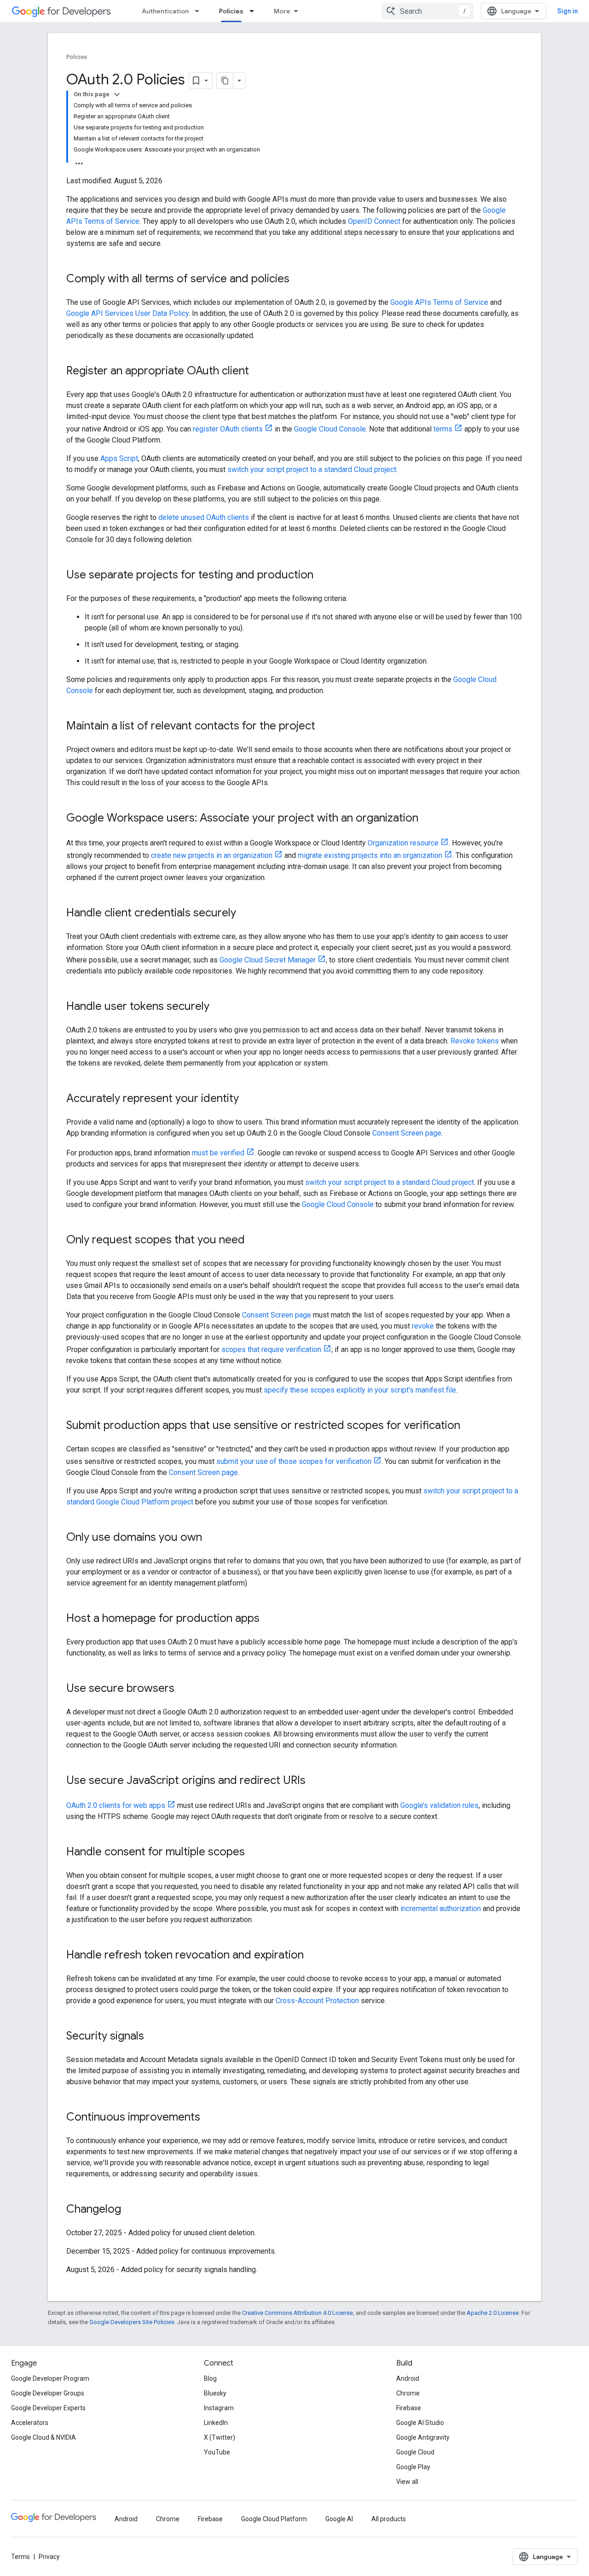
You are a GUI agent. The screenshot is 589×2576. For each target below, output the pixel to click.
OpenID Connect (374, 221)
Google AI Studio (420, 2423)
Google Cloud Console (330, 429)
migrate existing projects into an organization (370, 855)
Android (408, 2378)
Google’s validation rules (439, 1805)
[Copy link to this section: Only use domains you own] (211, 1538)
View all (407, 2482)
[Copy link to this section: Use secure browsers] (184, 1689)
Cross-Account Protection (317, 2001)
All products (389, 2519)
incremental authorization (441, 1909)
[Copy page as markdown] (225, 81)
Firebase (409, 2408)
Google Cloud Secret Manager (268, 960)
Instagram (219, 2408)
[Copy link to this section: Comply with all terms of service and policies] (299, 280)
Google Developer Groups (48, 2393)
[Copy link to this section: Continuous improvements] (209, 2118)
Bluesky (215, 2393)
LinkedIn (216, 2423)
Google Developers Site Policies (132, 2322)
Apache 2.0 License (493, 2313)
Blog (210, 2378)
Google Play (413, 2467)
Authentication (165, 11)
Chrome (408, 2393)
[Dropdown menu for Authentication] (200, 11)
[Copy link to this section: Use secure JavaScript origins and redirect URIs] (315, 1781)
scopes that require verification (271, 1349)
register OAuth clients (228, 429)
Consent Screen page (407, 1133)
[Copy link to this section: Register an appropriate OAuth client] (258, 372)
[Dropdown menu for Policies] (254, 11)
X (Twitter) (219, 2437)
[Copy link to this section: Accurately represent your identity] (248, 1099)
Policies (231, 11)
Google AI (339, 2519)
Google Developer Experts (48, 2408)
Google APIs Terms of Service (439, 302)
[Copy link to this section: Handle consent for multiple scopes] (254, 1853)
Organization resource (403, 843)
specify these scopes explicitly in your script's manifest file (360, 1390)
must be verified (218, 1153)
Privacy (49, 2557)
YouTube (217, 2452)
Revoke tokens (475, 1041)
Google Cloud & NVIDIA (43, 2437)
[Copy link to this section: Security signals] (153, 2037)
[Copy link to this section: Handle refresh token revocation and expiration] (313, 1956)
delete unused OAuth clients (204, 517)
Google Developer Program (50, 2378)
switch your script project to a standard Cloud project (312, 469)
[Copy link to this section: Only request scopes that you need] (254, 1241)
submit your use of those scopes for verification (294, 1461)
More (282, 11)
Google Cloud (415, 2452)
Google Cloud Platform (274, 2519)
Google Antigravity (423, 2437)
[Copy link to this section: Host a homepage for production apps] (269, 1619)
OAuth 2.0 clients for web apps (116, 1805)
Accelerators (30, 2423)
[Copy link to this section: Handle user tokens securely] (219, 1007)
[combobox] (427, 11)
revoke (423, 1326)
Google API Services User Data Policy (127, 313)
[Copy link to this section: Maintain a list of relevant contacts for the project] (324, 727)
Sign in (568, 11)
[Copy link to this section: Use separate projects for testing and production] (323, 576)
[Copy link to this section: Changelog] (130, 2210)
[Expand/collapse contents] (117, 94)
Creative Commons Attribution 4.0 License (297, 2313)
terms (443, 429)
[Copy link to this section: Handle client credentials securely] (245, 914)
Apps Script (119, 458)
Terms (20, 2557)
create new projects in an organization (212, 855)
